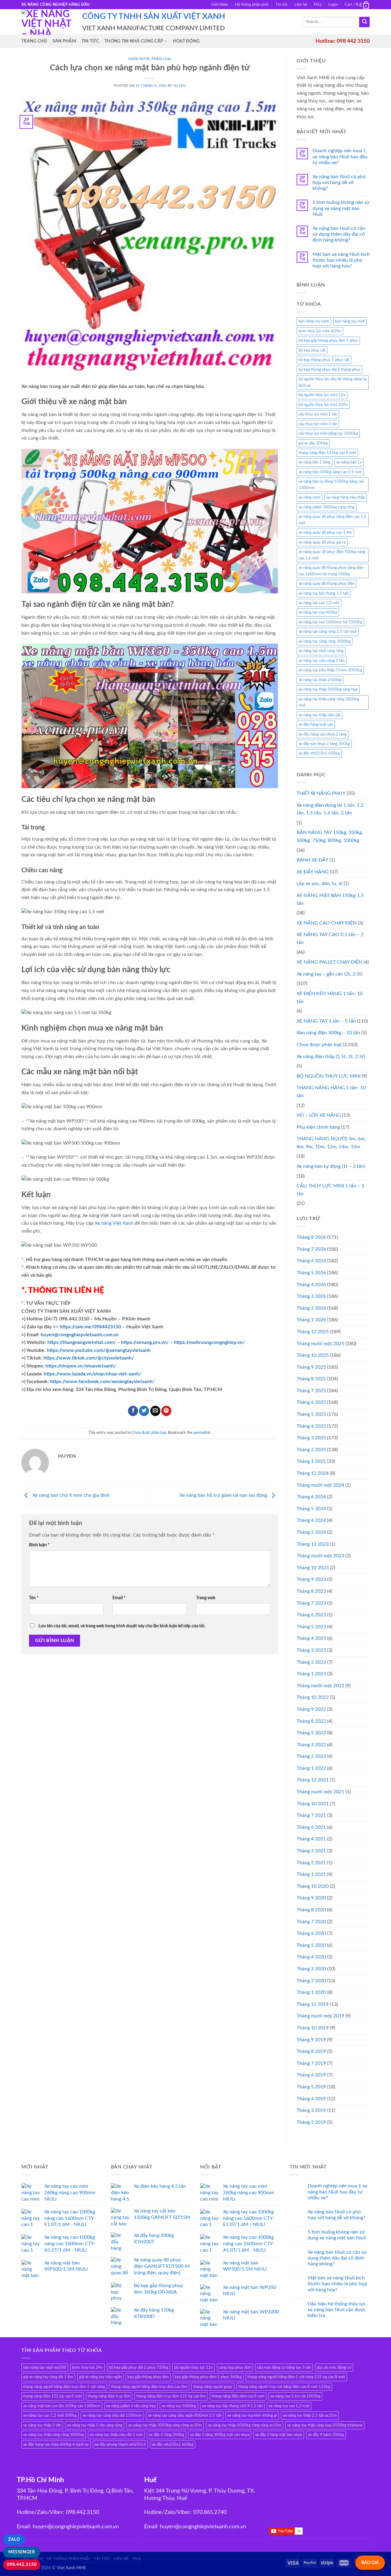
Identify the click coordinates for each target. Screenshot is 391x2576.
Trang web (206, 1598)
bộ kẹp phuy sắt (312, 350)
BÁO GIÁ (370, 2563)
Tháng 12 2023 (313, 1544)
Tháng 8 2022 (311, 1721)
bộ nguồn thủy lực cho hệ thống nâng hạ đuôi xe (333, 382)
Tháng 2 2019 (311, 2122)
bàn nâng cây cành (314, 321)
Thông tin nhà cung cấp (134, 41)
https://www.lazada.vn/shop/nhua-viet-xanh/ (92, 1374)
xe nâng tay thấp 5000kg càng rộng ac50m (245, 2425)
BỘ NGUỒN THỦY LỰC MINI (329, 1076)
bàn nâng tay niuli (350, 321)
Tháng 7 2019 (311, 2063)
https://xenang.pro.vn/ (145, 1342)
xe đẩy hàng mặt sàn (316, 725)
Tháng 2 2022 (311, 1756)
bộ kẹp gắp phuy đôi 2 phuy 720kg (139, 2367)
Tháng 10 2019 (313, 2028)
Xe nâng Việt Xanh (114, 1223)
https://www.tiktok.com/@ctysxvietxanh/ (89, 1358)
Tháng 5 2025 (311, 1414)
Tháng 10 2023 (313, 1568)
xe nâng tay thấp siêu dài (319, 715)
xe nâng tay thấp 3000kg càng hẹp (328, 689)
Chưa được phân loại (150, 59)
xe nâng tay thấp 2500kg (320, 680)
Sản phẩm (64, 41)
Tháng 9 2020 (311, 1898)
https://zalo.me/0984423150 (90, 1327)
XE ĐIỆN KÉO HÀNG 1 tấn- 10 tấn (330, 998)
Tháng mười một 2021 (320, 1792)
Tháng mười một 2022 (320, 1686)
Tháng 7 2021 (311, 1815)
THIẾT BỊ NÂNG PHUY (321, 793)
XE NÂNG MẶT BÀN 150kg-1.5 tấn (330, 899)
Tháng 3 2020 (311, 1969)
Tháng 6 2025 (311, 1402)
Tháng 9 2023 (311, 1579)
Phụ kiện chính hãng (318, 1127)
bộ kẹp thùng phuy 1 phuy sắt (324, 360)
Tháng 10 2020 (313, 1886)
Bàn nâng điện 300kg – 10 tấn (328, 1033)
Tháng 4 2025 (311, 1426)
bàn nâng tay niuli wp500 (45, 2367)
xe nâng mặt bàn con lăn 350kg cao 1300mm (62, 2406)
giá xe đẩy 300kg (313, 443)
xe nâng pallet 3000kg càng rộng (327, 507)
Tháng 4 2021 (311, 1839)
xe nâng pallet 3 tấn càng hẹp (131, 2406)
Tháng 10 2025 (313, 1355)
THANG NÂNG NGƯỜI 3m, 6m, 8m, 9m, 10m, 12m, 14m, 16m (331, 1143)
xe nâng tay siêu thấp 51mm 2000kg (330, 670)
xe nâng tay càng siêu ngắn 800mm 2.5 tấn (185, 2415)
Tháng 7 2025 (311, 1391)
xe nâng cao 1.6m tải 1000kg (295, 2396)
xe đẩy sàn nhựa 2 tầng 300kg (324, 744)
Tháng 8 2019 (311, 2051)
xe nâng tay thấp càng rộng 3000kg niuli (329, 702)
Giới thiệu (220, 5)
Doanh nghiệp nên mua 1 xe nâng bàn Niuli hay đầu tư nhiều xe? (340, 157)
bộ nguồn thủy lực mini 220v (323, 405)
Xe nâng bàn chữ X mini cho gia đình (70, 1495)
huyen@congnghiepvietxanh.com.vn (80, 1335)
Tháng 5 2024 (311, 1509)
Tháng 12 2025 (313, 1332)
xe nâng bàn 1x (349, 462)
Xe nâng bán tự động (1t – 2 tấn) (331, 1166)
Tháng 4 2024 (311, 1520)
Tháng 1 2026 (311, 1320)
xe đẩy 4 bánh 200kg (326, 2435)
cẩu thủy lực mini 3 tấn (318, 424)
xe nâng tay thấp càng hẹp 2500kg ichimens (325, 2425)
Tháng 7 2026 (311, 1249)
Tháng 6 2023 (311, 1615)
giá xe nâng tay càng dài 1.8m (48, 2377)
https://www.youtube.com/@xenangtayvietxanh (99, 1350)
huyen (180, 86)
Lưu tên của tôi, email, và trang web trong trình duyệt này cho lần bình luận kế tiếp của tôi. (122, 1626)
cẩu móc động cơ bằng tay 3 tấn (284, 2367)
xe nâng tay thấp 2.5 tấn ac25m (310, 2415)
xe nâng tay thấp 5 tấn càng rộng (95, 2425)
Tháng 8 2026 (311, 1237)
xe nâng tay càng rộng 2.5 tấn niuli (328, 632)
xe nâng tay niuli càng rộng (321, 651)
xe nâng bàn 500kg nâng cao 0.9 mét (330, 472)
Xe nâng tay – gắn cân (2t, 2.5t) (329, 974)
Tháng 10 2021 (313, 1804)
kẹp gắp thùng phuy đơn (148, 2377)
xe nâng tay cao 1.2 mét (319, 603)
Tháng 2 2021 (311, 1863)
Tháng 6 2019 (311, 2075)
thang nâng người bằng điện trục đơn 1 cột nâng (64, 2387)
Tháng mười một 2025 (320, 1344)
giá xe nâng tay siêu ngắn (100, 2377)
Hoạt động (186, 41)
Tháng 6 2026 (311, 1261)
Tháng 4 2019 (311, 2099)
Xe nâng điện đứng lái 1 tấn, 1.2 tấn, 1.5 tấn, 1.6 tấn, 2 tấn (330, 809)
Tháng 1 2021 (311, 1874)
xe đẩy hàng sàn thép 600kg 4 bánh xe (56, 2445)
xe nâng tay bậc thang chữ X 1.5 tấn (232, 2406)
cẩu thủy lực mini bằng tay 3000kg (328, 434)
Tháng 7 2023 (311, 1603)
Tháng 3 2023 (311, 1650)
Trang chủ (34, 41)
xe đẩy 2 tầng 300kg (166, 2435)
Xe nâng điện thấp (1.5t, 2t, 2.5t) (331, 1057)
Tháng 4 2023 (311, 1638)
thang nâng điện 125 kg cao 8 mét (53, 2396)
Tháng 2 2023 (311, 1662)
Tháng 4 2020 (311, 1957)
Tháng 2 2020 (311, 1981)
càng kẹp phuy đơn (235, 2367)
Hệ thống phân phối (252, 5)
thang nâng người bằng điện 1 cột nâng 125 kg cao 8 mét (296, 2377)
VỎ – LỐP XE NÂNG (319, 1115)
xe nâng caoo (309, 497)
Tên (34, 1598)
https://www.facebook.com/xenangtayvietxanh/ (102, 1382)
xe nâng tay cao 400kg (318, 612)
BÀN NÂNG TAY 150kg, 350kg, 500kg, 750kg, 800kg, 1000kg (330, 836)
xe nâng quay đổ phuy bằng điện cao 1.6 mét (332, 520)
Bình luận (39, 1545)
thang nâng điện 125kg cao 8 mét (327, 453)
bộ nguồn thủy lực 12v (194, 2367)
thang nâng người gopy (213, 2387)
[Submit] (364, 22)
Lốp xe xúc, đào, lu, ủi (320, 884)
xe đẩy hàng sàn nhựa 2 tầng (323, 734)
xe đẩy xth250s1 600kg (319, 753)
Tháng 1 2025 (311, 1461)
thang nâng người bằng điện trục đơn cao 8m (149, 2387)
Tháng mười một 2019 (320, 2016)
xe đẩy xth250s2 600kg (173, 2445)
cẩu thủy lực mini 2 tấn (318, 414)
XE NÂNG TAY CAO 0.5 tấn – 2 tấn (330, 939)
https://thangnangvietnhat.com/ (82, 1342)
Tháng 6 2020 (311, 1933)
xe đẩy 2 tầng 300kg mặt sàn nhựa (220, 2435)
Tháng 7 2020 (311, 1922)
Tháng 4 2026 (311, 1285)
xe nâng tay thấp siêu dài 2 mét (116, 2435)
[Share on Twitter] (144, 1411)
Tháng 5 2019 (311, 2087)
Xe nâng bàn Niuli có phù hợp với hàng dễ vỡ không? (339, 183)
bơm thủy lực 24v (88, 2367)
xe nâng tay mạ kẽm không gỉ (252, 2415)
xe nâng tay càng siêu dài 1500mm (112, 2415)
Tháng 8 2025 (311, 1379)
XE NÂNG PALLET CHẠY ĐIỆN (329, 962)
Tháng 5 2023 (311, 1627)
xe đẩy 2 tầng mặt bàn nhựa (279, 2435)
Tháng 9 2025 (311, 1367)
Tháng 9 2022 (311, 1709)
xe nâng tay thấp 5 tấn (42, 2425)
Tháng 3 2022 (311, 1745)
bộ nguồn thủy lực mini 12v (322, 395)
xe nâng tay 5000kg (179, 2406)
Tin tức (282, 5)
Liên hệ (301, 5)
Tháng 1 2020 (311, 1992)
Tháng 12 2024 (313, 1473)
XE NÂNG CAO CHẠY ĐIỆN (327, 923)
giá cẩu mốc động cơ (334, 2367)
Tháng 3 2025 (311, 1438)
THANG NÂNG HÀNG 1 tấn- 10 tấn (331, 1092)
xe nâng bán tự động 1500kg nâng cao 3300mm (331, 485)
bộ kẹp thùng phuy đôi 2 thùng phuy (329, 370)
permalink (202, 1433)
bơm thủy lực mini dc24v (320, 331)
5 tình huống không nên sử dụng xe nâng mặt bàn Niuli (341, 208)
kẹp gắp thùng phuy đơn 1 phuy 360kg (208, 2377)
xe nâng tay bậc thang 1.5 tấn (323, 593)
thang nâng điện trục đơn (109, 2396)
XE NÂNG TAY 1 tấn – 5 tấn (326, 1021)
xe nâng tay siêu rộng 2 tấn (322, 661)
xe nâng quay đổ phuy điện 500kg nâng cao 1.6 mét (332, 555)
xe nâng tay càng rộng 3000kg (325, 641)
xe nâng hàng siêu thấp (346, 497)
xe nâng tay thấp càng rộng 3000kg (54, 2435)
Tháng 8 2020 (311, 1910)
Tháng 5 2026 (311, 1273)
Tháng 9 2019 (311, 2040)
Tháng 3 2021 (311, 1851)
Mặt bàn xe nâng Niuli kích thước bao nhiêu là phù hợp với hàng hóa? (341, 260)
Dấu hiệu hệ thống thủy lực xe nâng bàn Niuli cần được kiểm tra (337, 2310)
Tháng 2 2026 (311, 1308)
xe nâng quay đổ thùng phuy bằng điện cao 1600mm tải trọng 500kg (331, 571)
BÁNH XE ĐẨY (312, 860)
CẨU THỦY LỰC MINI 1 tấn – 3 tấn (330, 1190)
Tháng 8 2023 (311, 1591)
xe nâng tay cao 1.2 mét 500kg (50, 2415)
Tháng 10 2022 (313, 1697)
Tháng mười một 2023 (320, 1556)
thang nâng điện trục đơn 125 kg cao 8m (171, 2396)
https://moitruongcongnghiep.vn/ (209, 1342)
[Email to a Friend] (155, 1411)
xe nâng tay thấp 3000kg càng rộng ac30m (165, 2425)
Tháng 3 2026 (311, 1296)
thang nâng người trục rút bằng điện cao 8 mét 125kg (284, 2387)
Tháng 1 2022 (311, 1768)
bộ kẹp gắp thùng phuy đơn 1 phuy (328, 341)
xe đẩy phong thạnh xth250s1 (120, 2445)
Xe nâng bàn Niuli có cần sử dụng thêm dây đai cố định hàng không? (339, 234)
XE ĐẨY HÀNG (313, 872)
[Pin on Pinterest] (166, 1411)
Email (119, 1598)
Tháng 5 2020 (311, 1945)
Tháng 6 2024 (311, 1497)
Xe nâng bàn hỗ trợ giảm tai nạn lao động (224, 1495)
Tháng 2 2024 (311, 1532)
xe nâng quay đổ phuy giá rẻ (322, 542)
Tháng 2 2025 (311, 1450)
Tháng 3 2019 (311, 2110)
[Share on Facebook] (133, 1411)
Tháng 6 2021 (311, 1827)
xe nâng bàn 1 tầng (314, 462)
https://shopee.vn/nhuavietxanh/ (81, 1366)
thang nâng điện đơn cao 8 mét (238, 2396)
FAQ (318, 5)
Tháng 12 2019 (313, 2004)
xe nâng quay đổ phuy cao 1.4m (325, 533)
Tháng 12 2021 (313, 1780)
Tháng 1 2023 (311, 1674)
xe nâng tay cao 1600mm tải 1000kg (330, 622)
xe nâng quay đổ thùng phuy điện (327, 584)
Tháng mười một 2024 (320, 1485)
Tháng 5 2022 (311, 1733)
